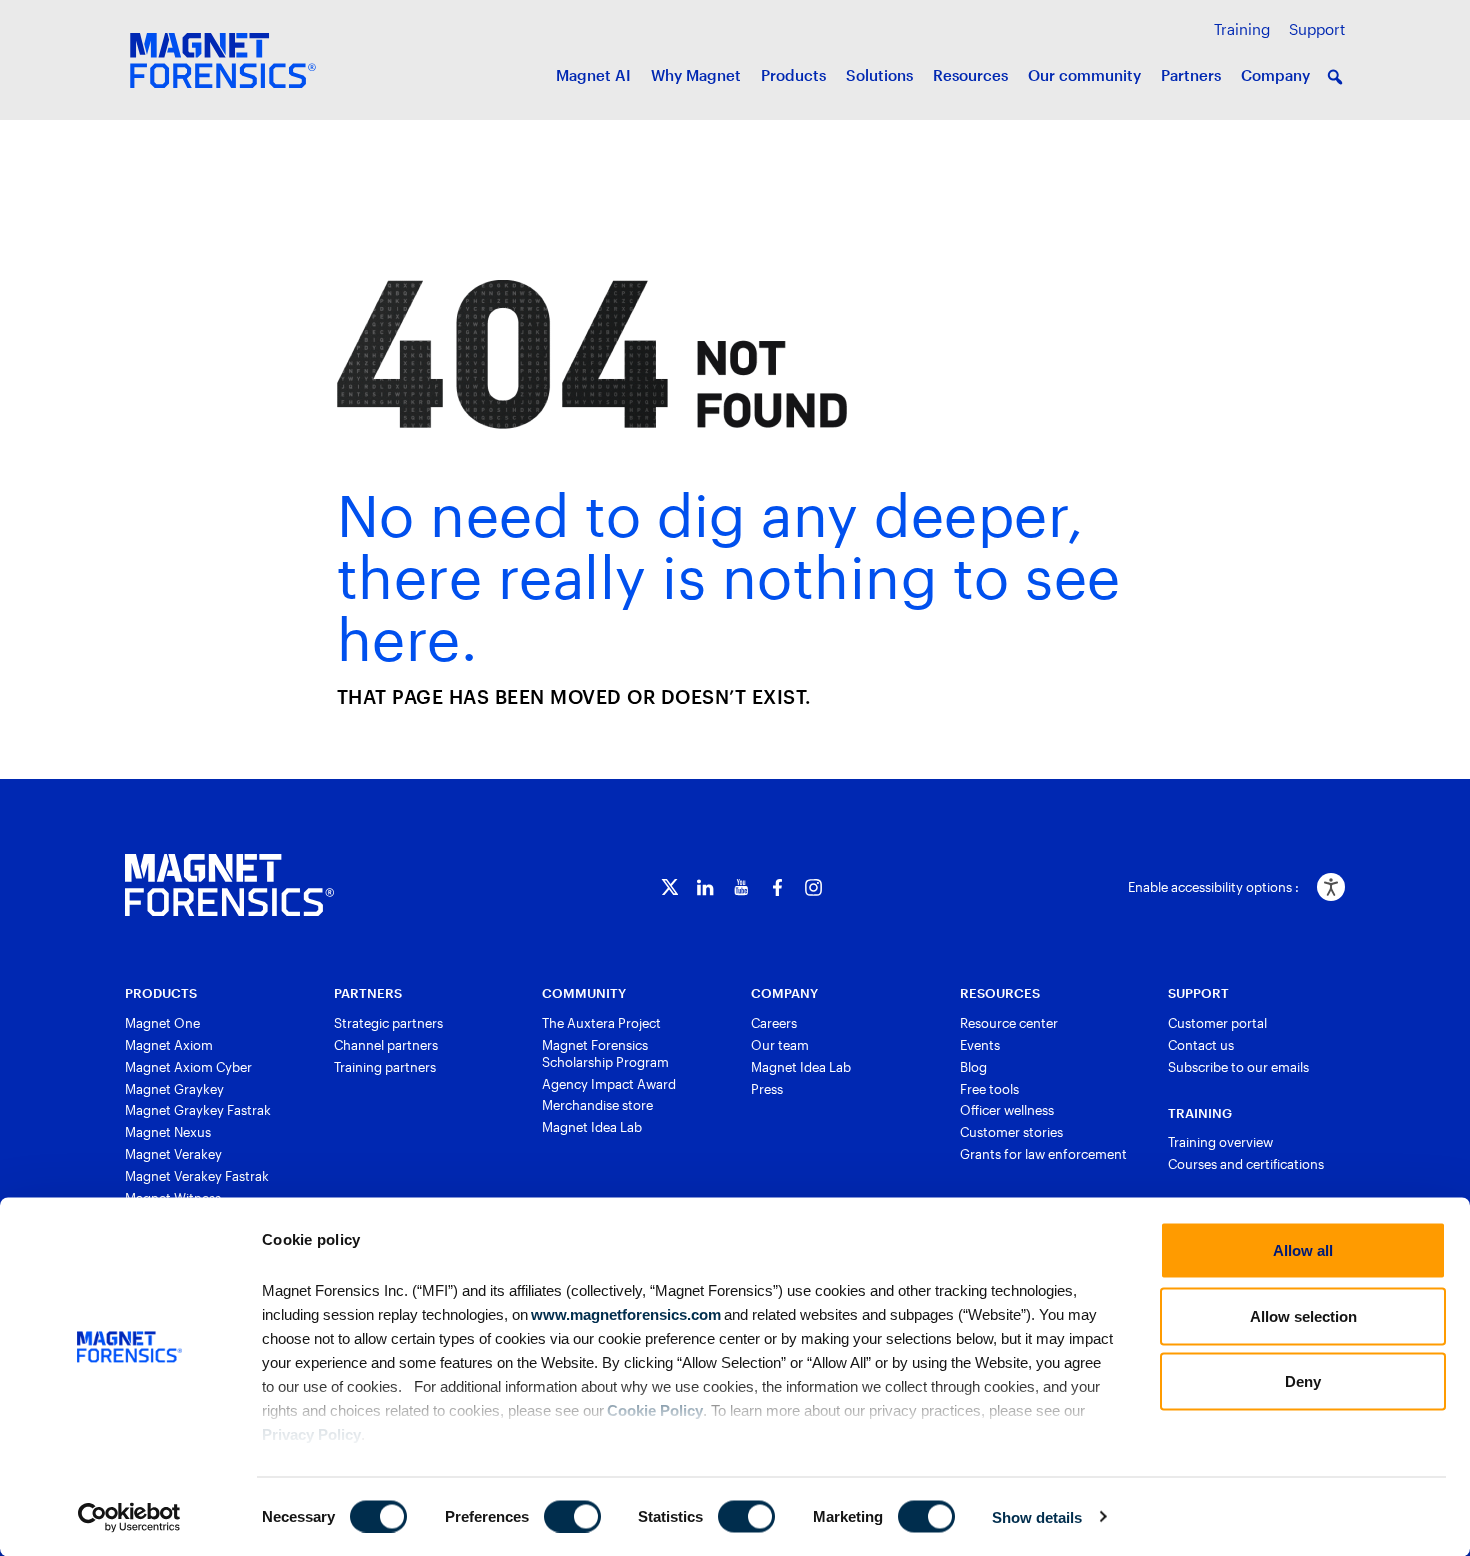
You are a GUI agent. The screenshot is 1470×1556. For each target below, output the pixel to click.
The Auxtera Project (601, 1023)
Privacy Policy (311, 1433)
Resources (970, 75)
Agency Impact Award (609, 1084)
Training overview (1220, 1142)
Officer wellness (1007, 1110)
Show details (1037, 1516)
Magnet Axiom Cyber (188, 1067)
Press (767, 1089)
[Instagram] (813, 887)
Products (793, 75)
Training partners (385, 1067)
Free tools (989, 1089)
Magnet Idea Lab (592, 1127)
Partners (1191, 75)
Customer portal (1217, 1023)
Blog (973, 1067)
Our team (780, 1045)
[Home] (229, 885)
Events (980, 1045)
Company (1275, 75)
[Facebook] (777, 887)
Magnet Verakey (173, 1154)
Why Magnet (696, 75)
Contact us (1201, 1045)
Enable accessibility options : (1213, 887)
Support (1317, 29)
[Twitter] (669, 887)
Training (1242, 29)
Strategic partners (388, 1023)
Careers (774, 1023)
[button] (1335, 77)
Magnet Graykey (174, 1089)
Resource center (1009, 1023)
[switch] (572, 1516)
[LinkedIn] (705, 887)
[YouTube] (741, 887)
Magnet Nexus (168, 1132)
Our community (1084, 75)
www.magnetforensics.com (624, 1313)
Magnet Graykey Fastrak (198, 1110)
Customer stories (1011, 1132)
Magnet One (162, 1023)
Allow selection (1303, 1315)
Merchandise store (597, 1105)
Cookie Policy (653, 1409)
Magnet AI (593, 75)
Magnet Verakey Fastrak (197, 1176)
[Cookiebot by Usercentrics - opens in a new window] (129, 1517)
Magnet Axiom (169, 1045)
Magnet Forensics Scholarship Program (605, 1053)
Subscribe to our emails (1238, 1067)
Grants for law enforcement (1043, 1154)
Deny (1303, 1381)
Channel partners (386, 1045)
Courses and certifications (1246, 1164)
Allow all (1303, 1250)
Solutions (879, 75)
